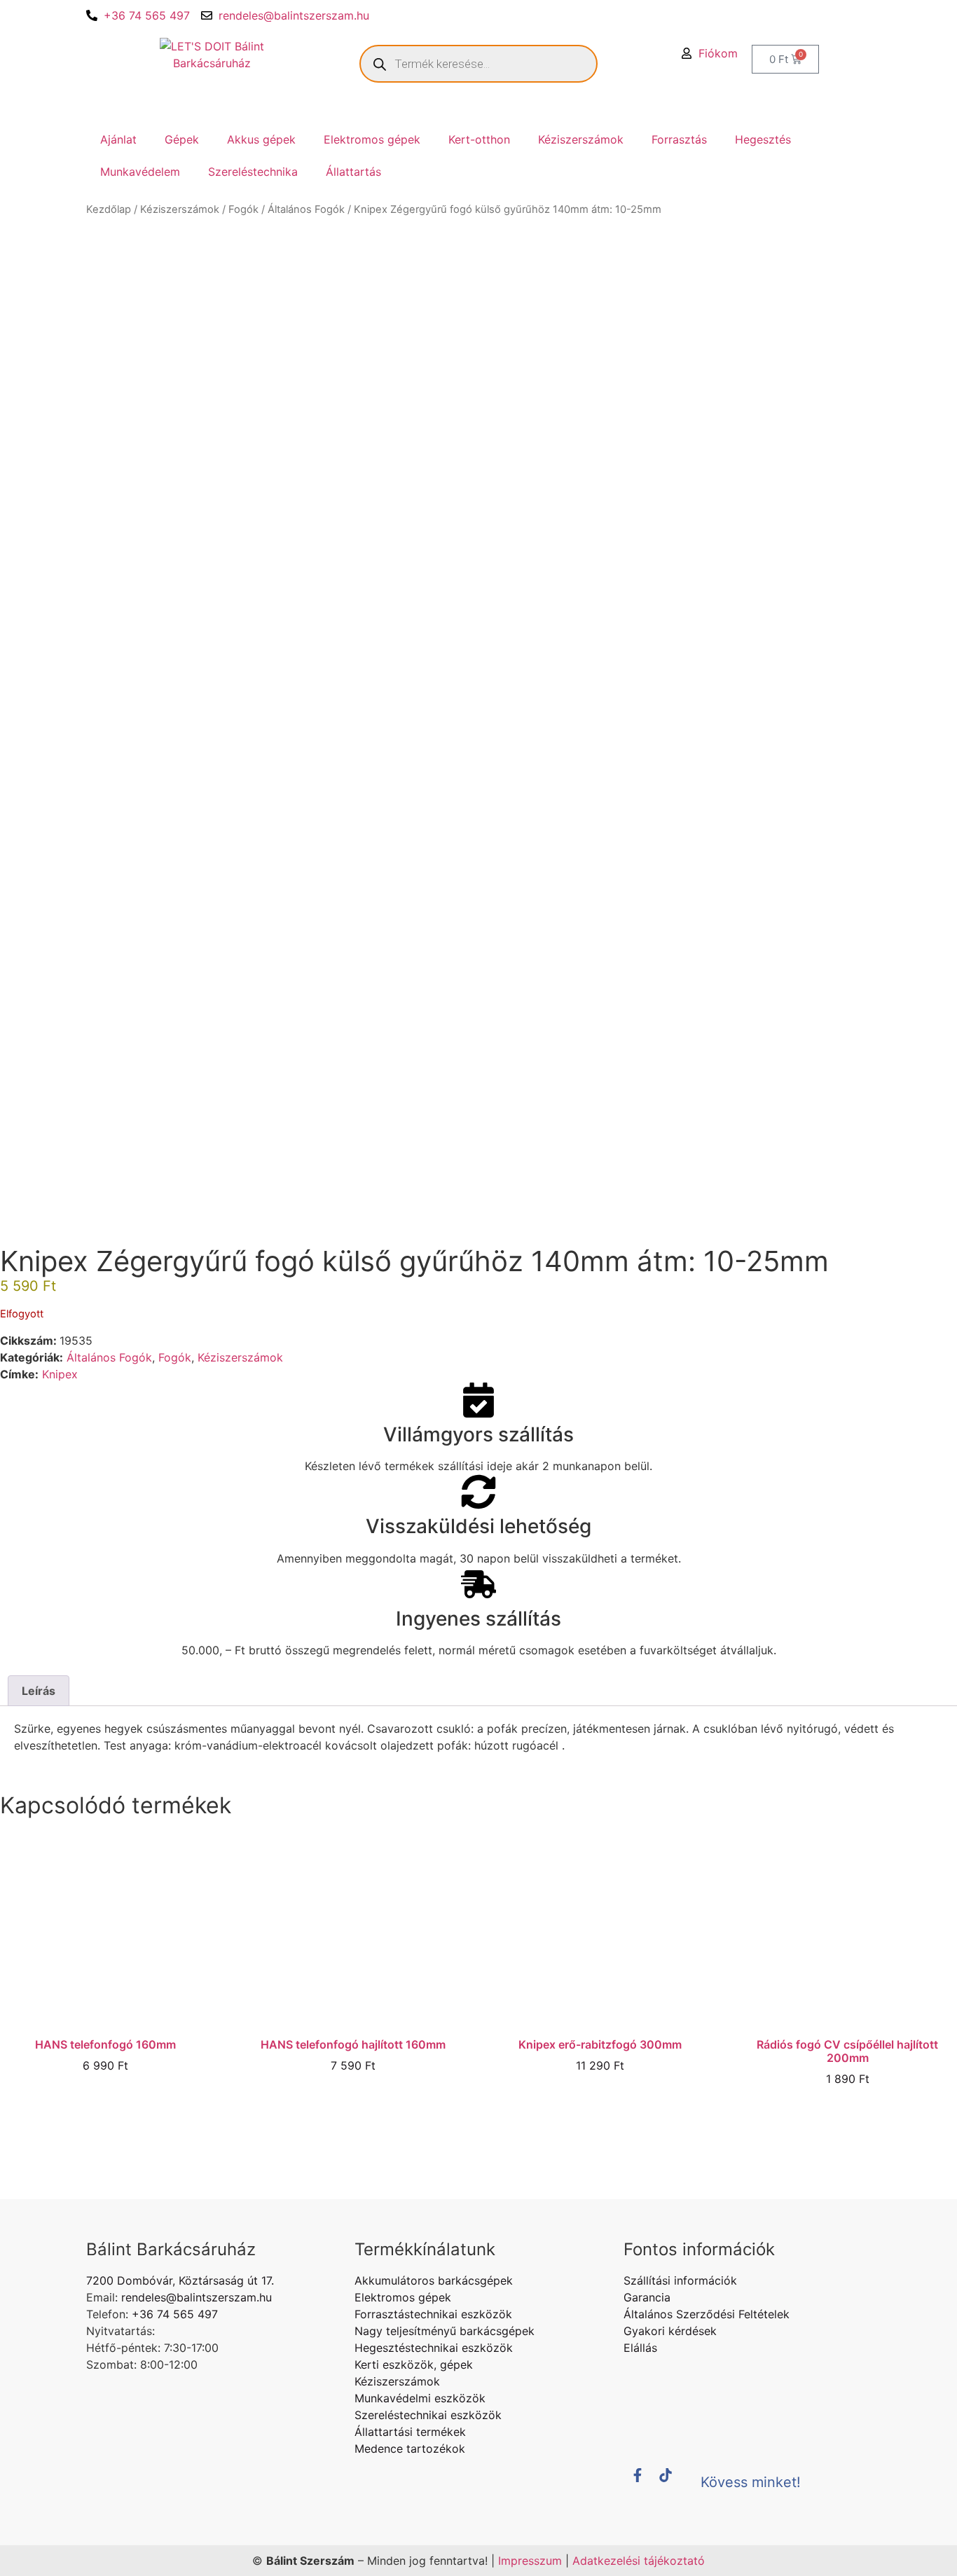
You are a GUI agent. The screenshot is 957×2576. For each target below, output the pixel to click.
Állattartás (353, 172)
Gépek (182, 139)
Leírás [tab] (39, 1691)
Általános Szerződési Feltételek (707, 2314)
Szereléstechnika (253, 172)
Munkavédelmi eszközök (420, 2398)
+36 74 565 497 (147, 15)
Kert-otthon (479, 139)
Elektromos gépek (372, 139)
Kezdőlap (109, 209)
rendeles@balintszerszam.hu (294, 15)
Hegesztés (763, 139)
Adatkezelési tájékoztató (639, 2561)
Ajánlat (118, 139)
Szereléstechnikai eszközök (428, 2415)
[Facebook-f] (645, 2482)
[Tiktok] (673, 2482)
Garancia (647, 2297)
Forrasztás (679, 139)
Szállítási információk (680, 2280)
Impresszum (530, 2561)
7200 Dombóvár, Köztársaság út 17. (180, 2280)
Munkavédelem (140, 172)
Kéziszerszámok (581, 139)
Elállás (640, 2348)
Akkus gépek (261, 139)
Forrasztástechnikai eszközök (433, 2314)
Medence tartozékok (410, 2449)
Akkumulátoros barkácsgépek (434, 2280)
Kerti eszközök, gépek (414, 2364)
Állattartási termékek (410, 2432)
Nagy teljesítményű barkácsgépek (445, 2331)
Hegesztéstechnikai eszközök (434, 2348)
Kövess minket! (751, 2482)
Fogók (243, 209)
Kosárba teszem (105, 2101)
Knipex (60, 1374)
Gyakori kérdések (670, 2331)
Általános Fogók (306, 209)
